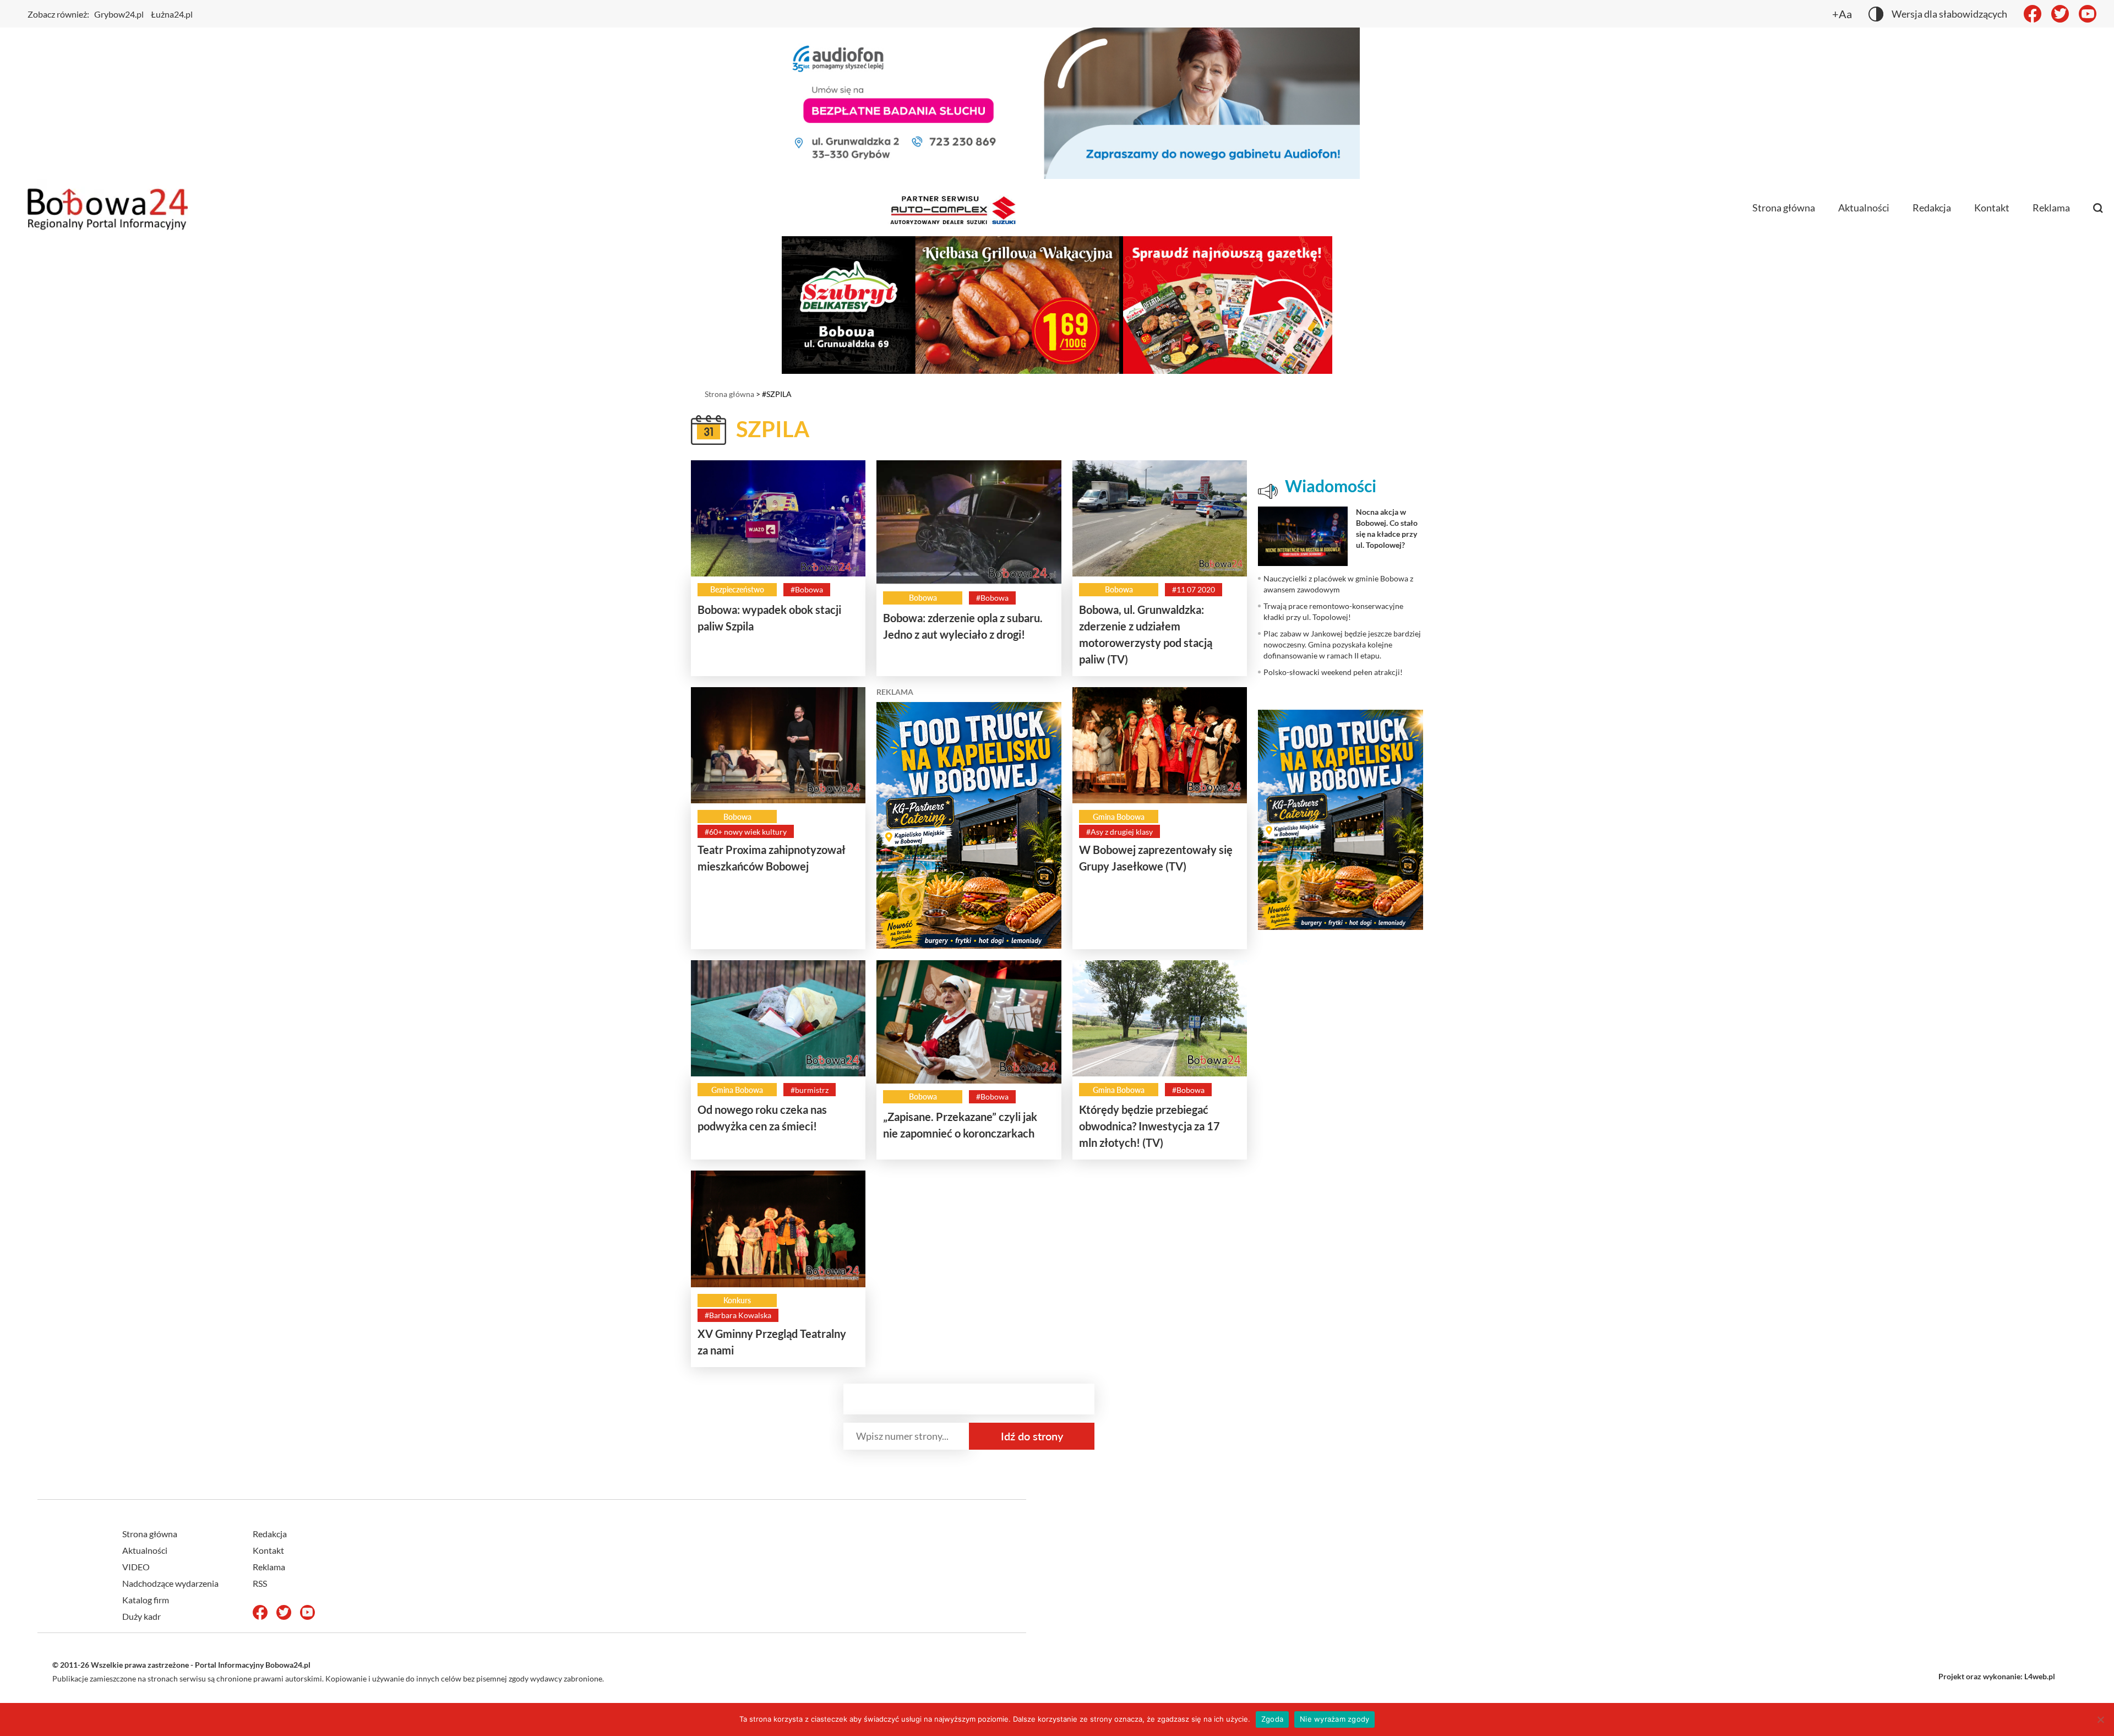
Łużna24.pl (172, 14)
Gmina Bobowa (1119, 817)
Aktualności (1864, 208)
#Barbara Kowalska (738, 1315)
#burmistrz (810, 1090)
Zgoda (1272, 1719)
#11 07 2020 (1194, 589)
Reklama (2051, 208)
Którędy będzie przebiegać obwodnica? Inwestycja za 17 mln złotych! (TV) (1149, 1126)
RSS (260, 1583)
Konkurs (737, 1300)
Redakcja (1932, 208)
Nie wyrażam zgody (1334, 1719)
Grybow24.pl (119, 14)
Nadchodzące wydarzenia (170, 1583)
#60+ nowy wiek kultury (746, 832)
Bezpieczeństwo (737, 589)
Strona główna (1784, 208)
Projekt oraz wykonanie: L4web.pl (1997, 1676)
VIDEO (136, 1567)
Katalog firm (146, 1600)
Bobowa (923, 598)
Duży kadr (141, 1616)
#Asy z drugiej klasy (1119, 832)
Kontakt (1992, 208)
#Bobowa (807, 589)
